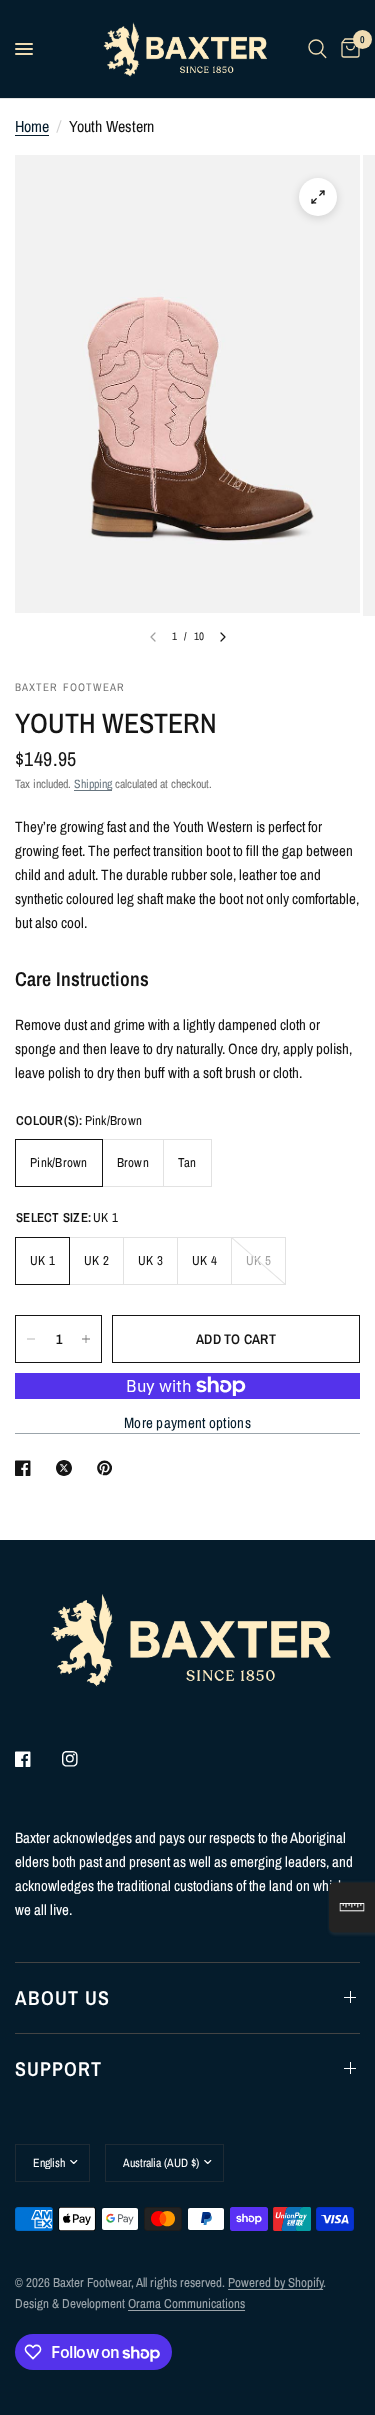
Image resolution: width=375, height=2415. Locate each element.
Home (32, 126)
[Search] (317, 49)
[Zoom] (318, 197)
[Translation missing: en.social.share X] (68, 1468)
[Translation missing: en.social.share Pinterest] (109, 1468)
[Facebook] (37, 1759)
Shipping (93, 784)
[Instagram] (84, 1759)
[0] (347, 49)
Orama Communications (186, 2303)
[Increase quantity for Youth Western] (86, 1339)
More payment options (187, 1422)
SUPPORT (58, 2068)
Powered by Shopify (275, 2282)
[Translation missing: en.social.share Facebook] (27, 1468)
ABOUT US (62, 1997)
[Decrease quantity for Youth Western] (31, 1339)
